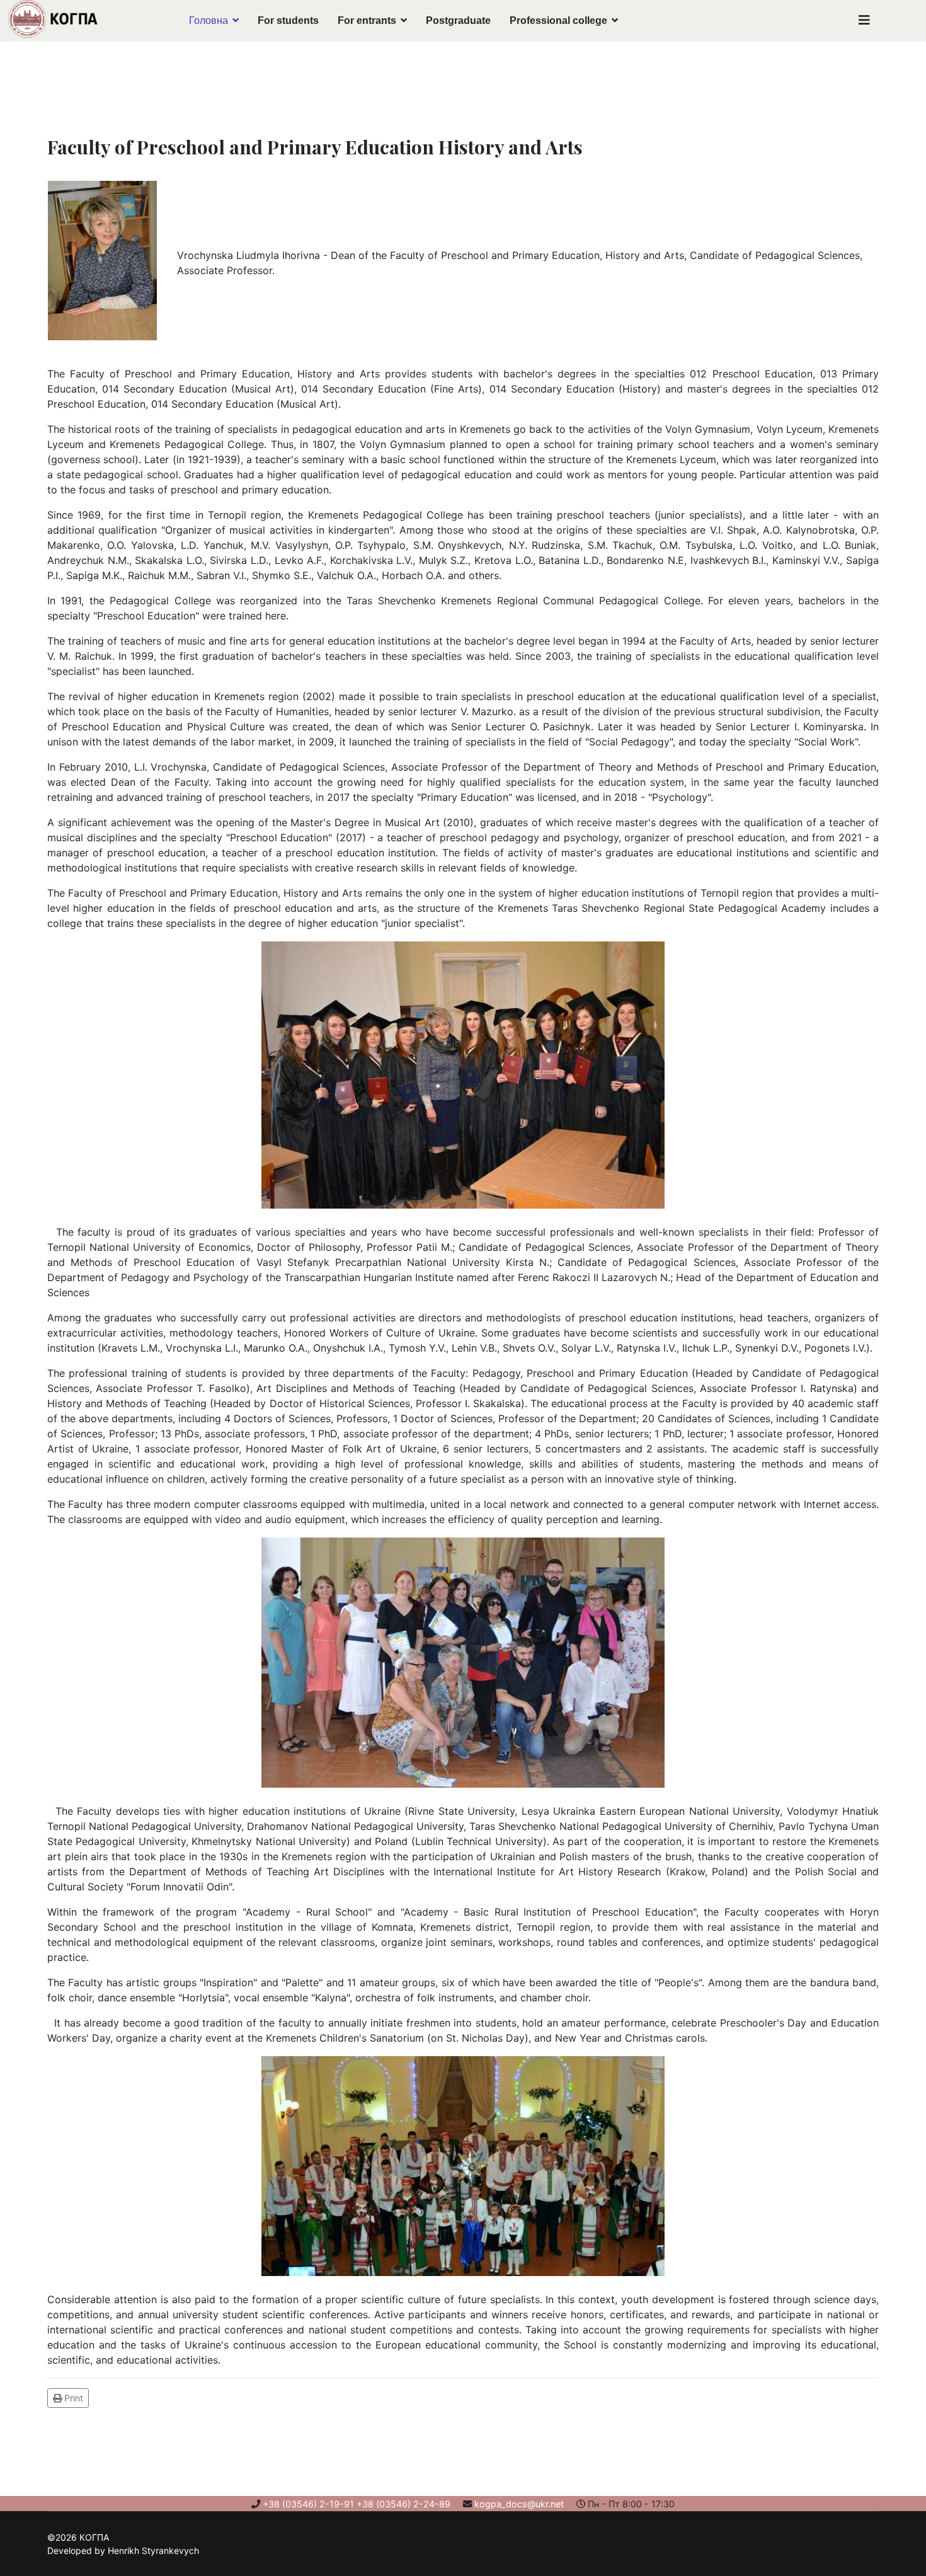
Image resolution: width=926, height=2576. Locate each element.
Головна (209, 20)
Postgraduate (458, 20)
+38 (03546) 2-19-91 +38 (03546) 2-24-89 (357, 2504)
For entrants (367, 20)
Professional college (558, 20)
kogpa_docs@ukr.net (519, 2504)
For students (288, 20)
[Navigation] (864, 20)
